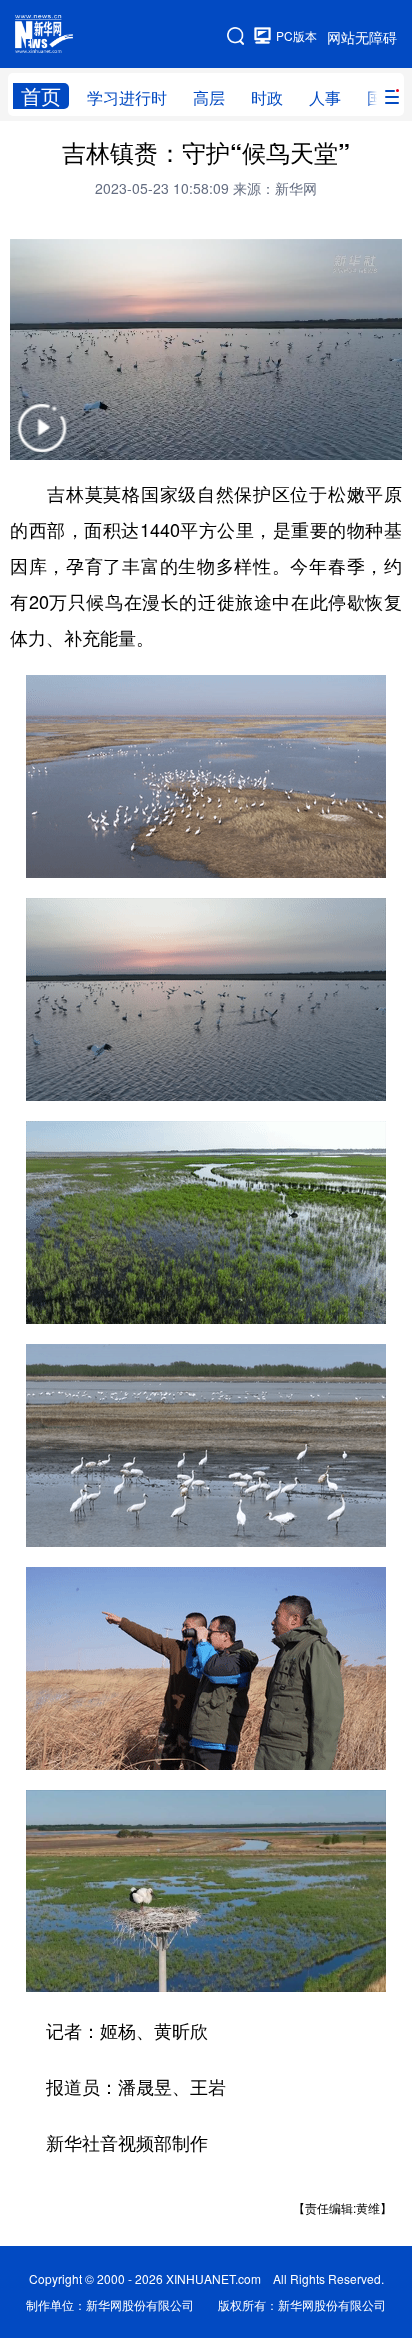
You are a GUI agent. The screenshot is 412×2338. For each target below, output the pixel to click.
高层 (209, 97)
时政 (267, 97)
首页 (41, 96)
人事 (325, 97)
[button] (42, 440)
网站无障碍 (362, 37)
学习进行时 (127, 97)
